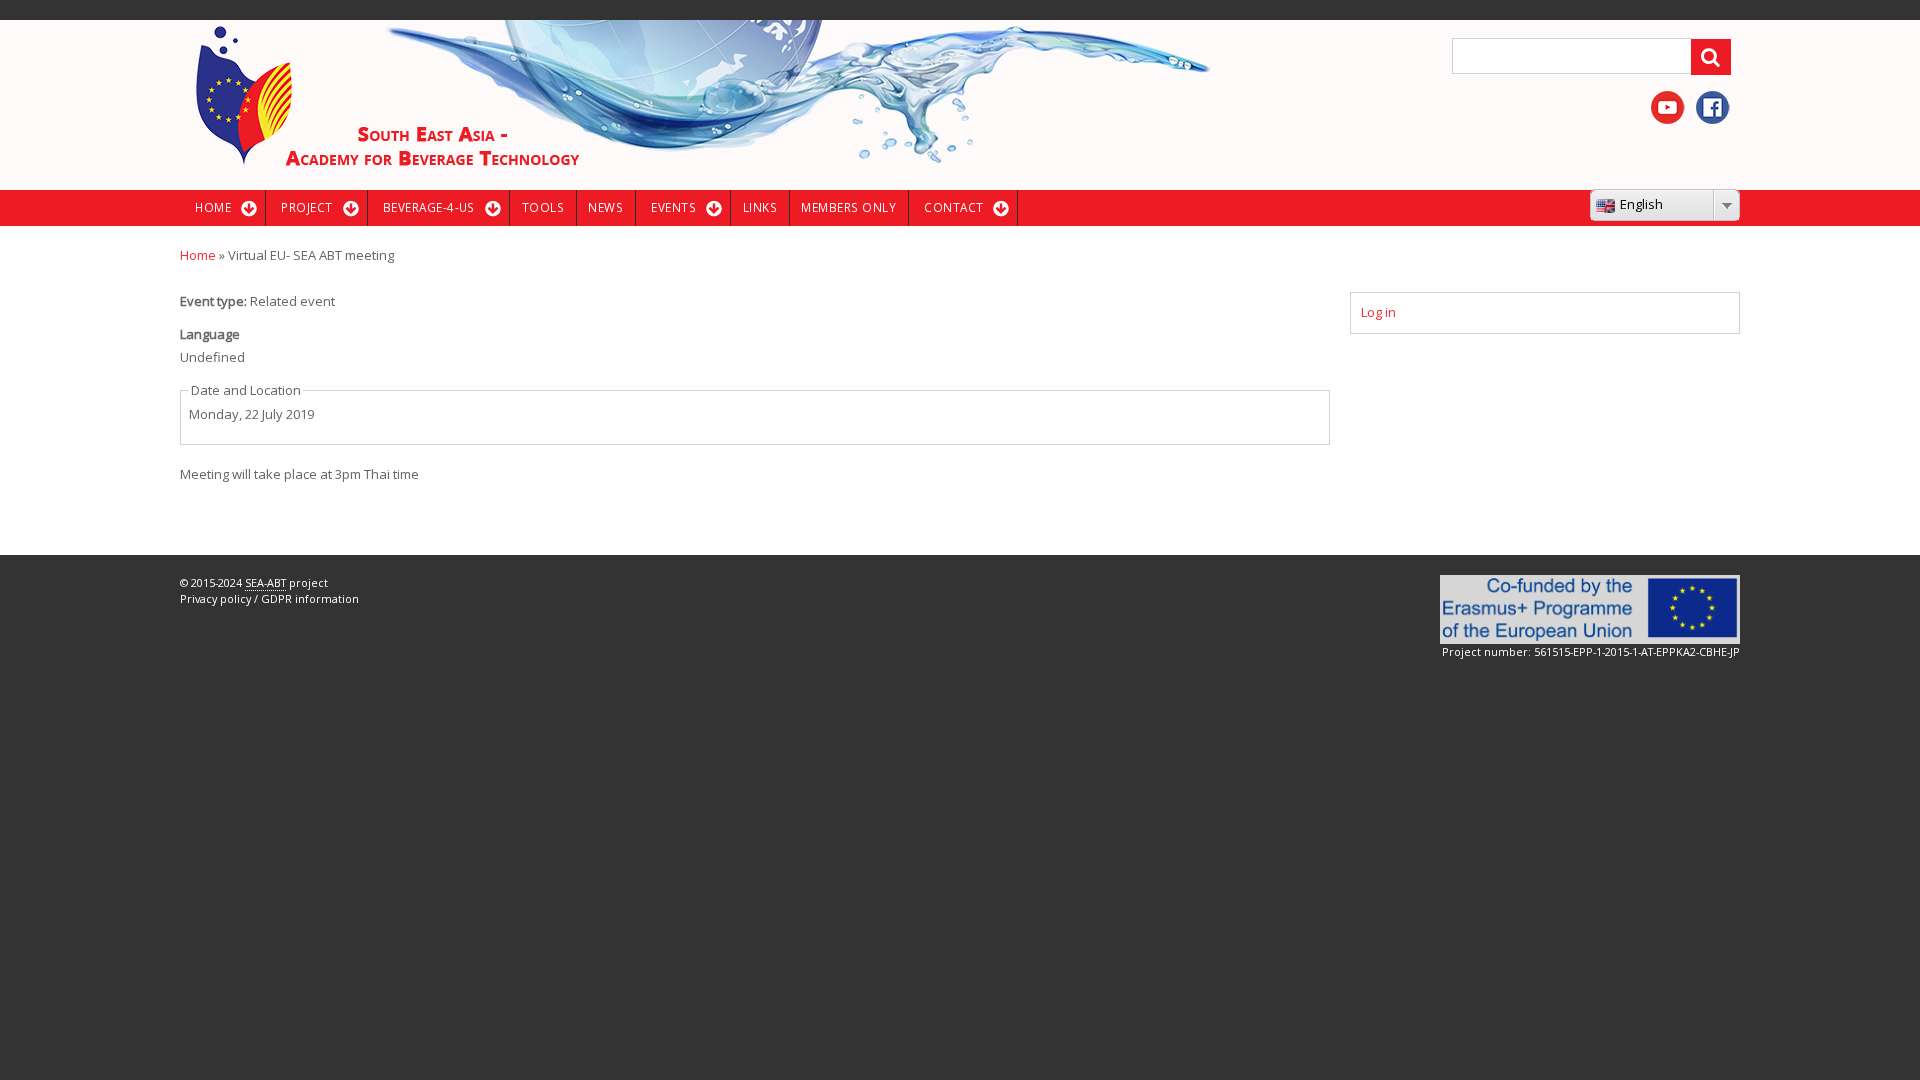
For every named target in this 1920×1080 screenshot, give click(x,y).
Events (673, 207)
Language (210, 334)
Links (760, 207)
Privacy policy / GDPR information (269, 598)
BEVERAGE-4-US (429, 207)
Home (198, 255)
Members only (848, 207)
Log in (1378, 312)
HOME (213, 207)
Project (306, 207)
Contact (953, 207)
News (605, 207)
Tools (543, 207)
